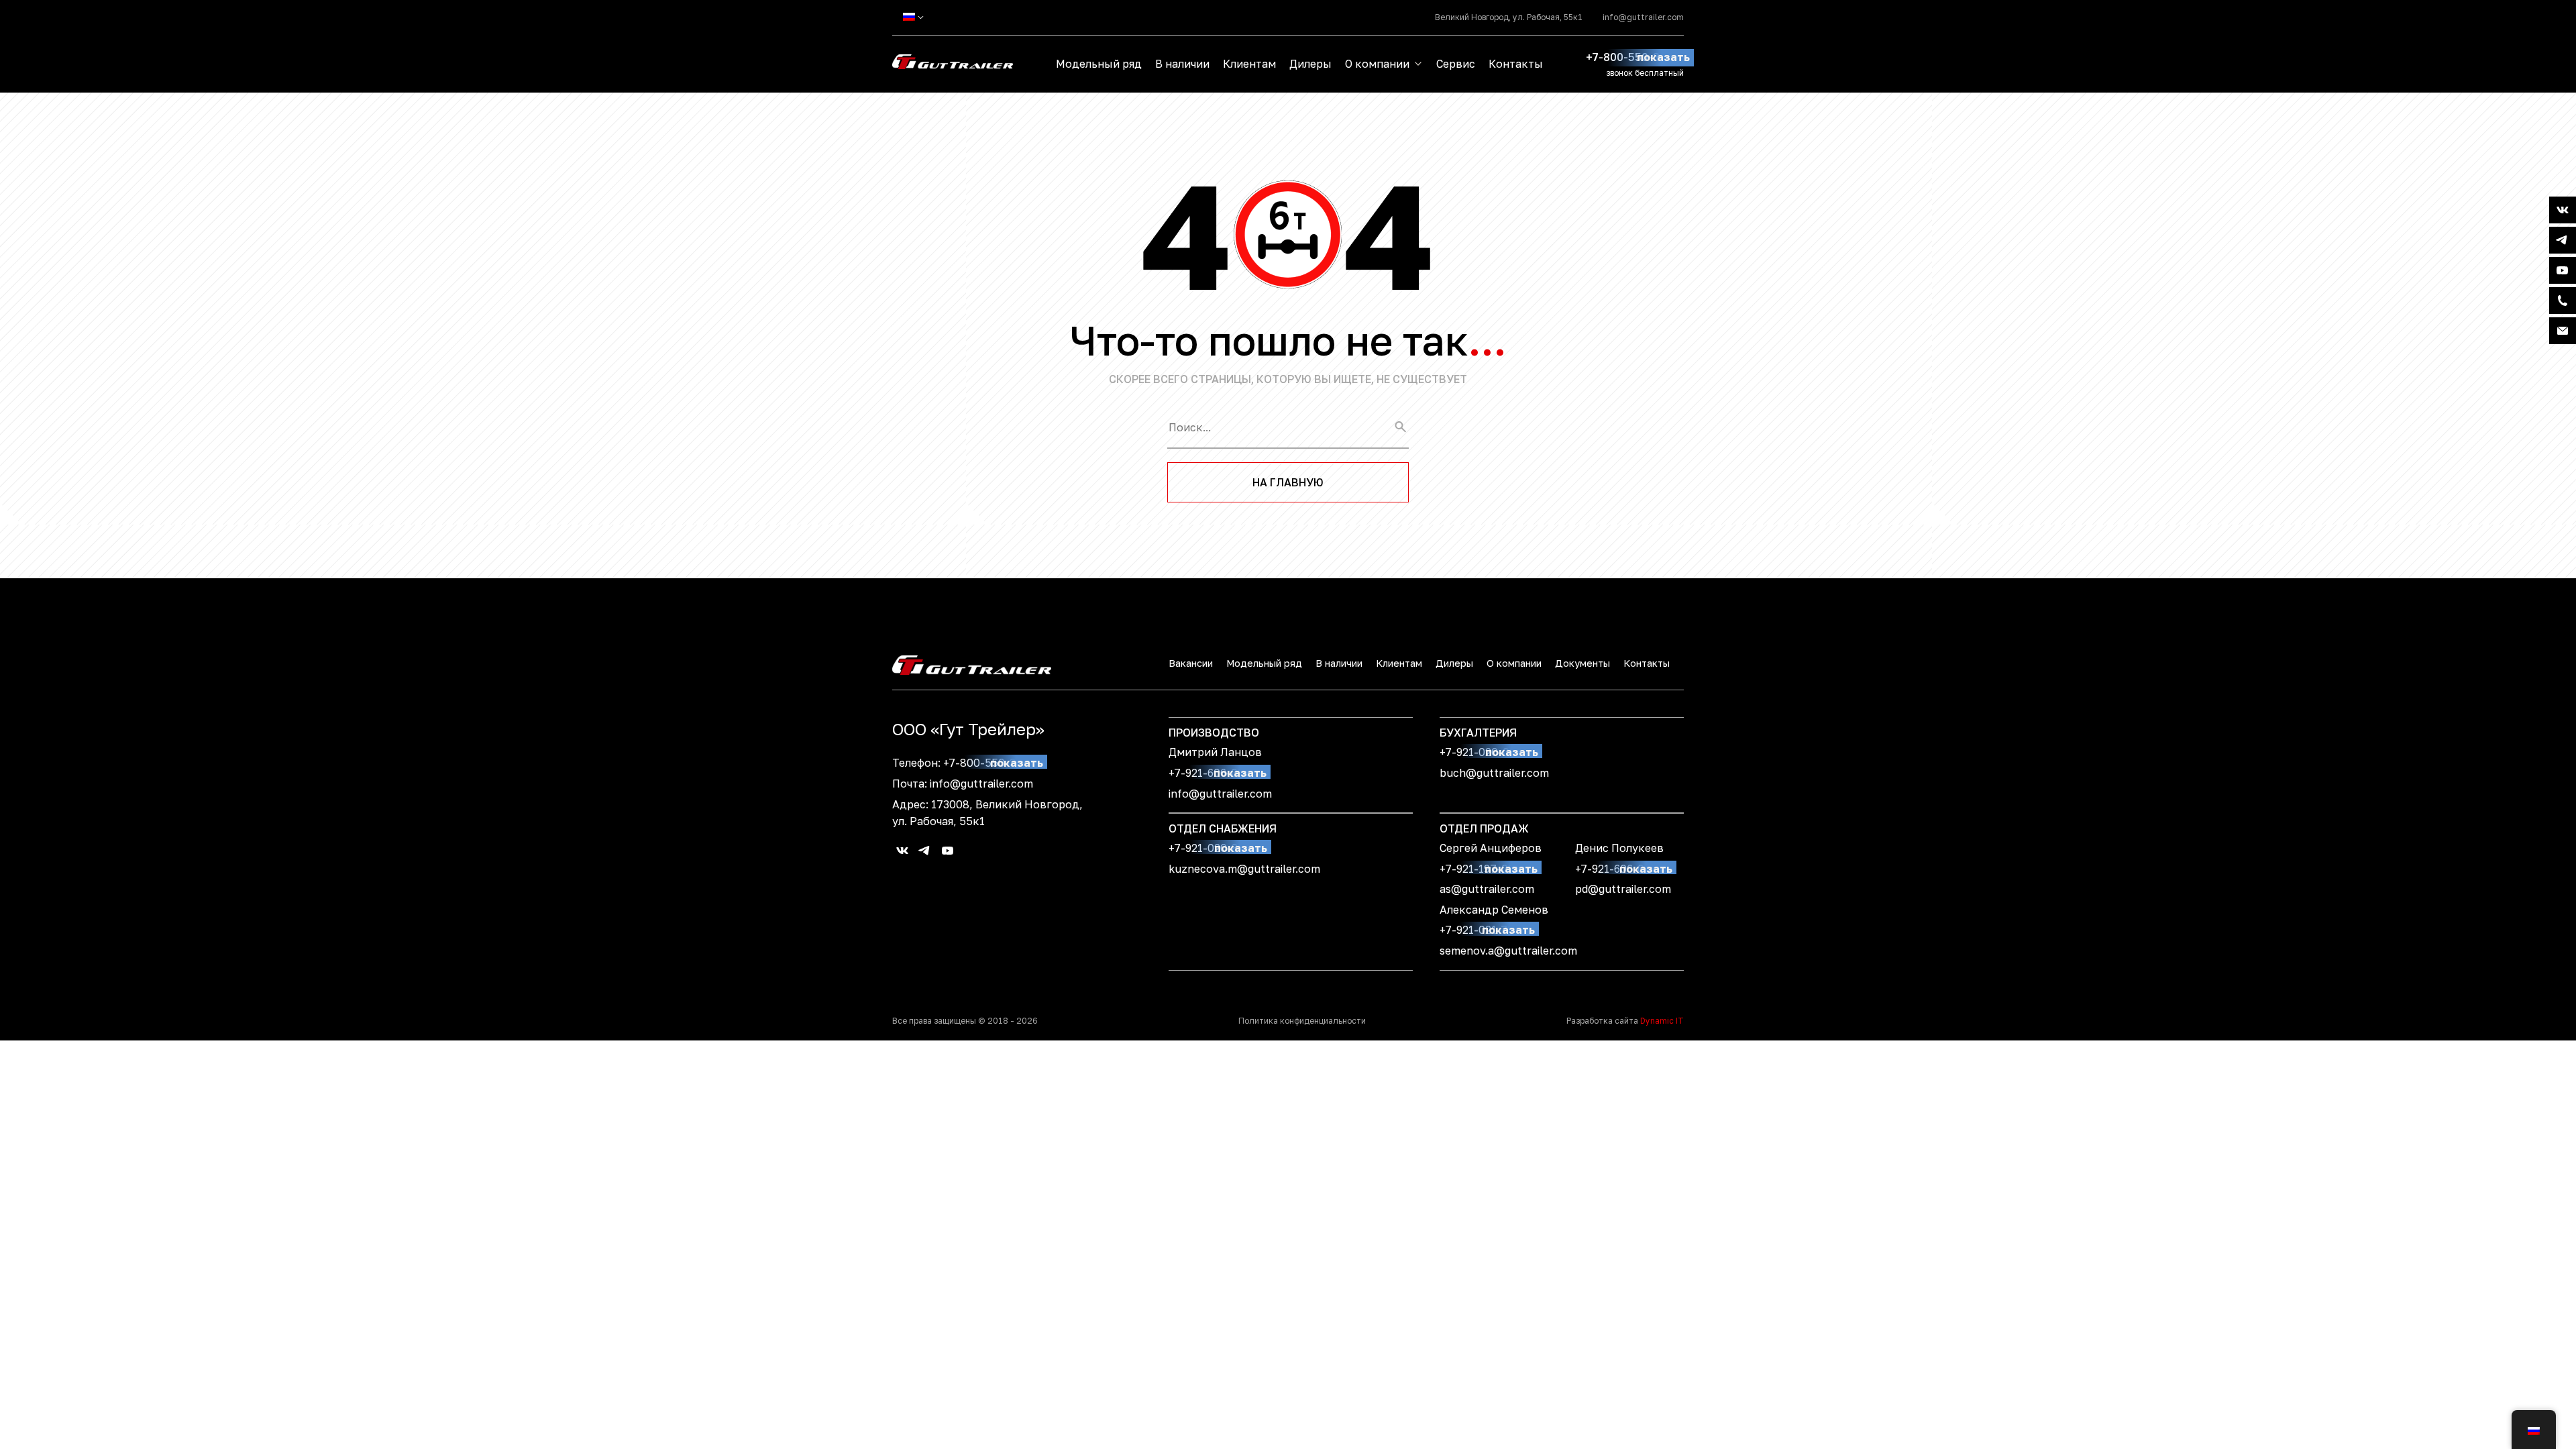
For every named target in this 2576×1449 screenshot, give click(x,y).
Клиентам (1249, 64)
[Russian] (909, 17)
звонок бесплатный (1645, 73)
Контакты (1516, 64)
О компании (1377, 64)
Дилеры (1310, 64)
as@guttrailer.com (1487, 889)
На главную (1288, 482)
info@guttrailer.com (1643, 17)
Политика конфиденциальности (1302, 1021)
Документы (1582, 663)
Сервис (1456, 64)
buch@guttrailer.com (1494, 773)
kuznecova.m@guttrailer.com (1244, 869)
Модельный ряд (1099, 64)
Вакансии (1191, 663)
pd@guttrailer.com (1623, 889)
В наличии (1182, 64)
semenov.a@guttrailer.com (1508, 951)
